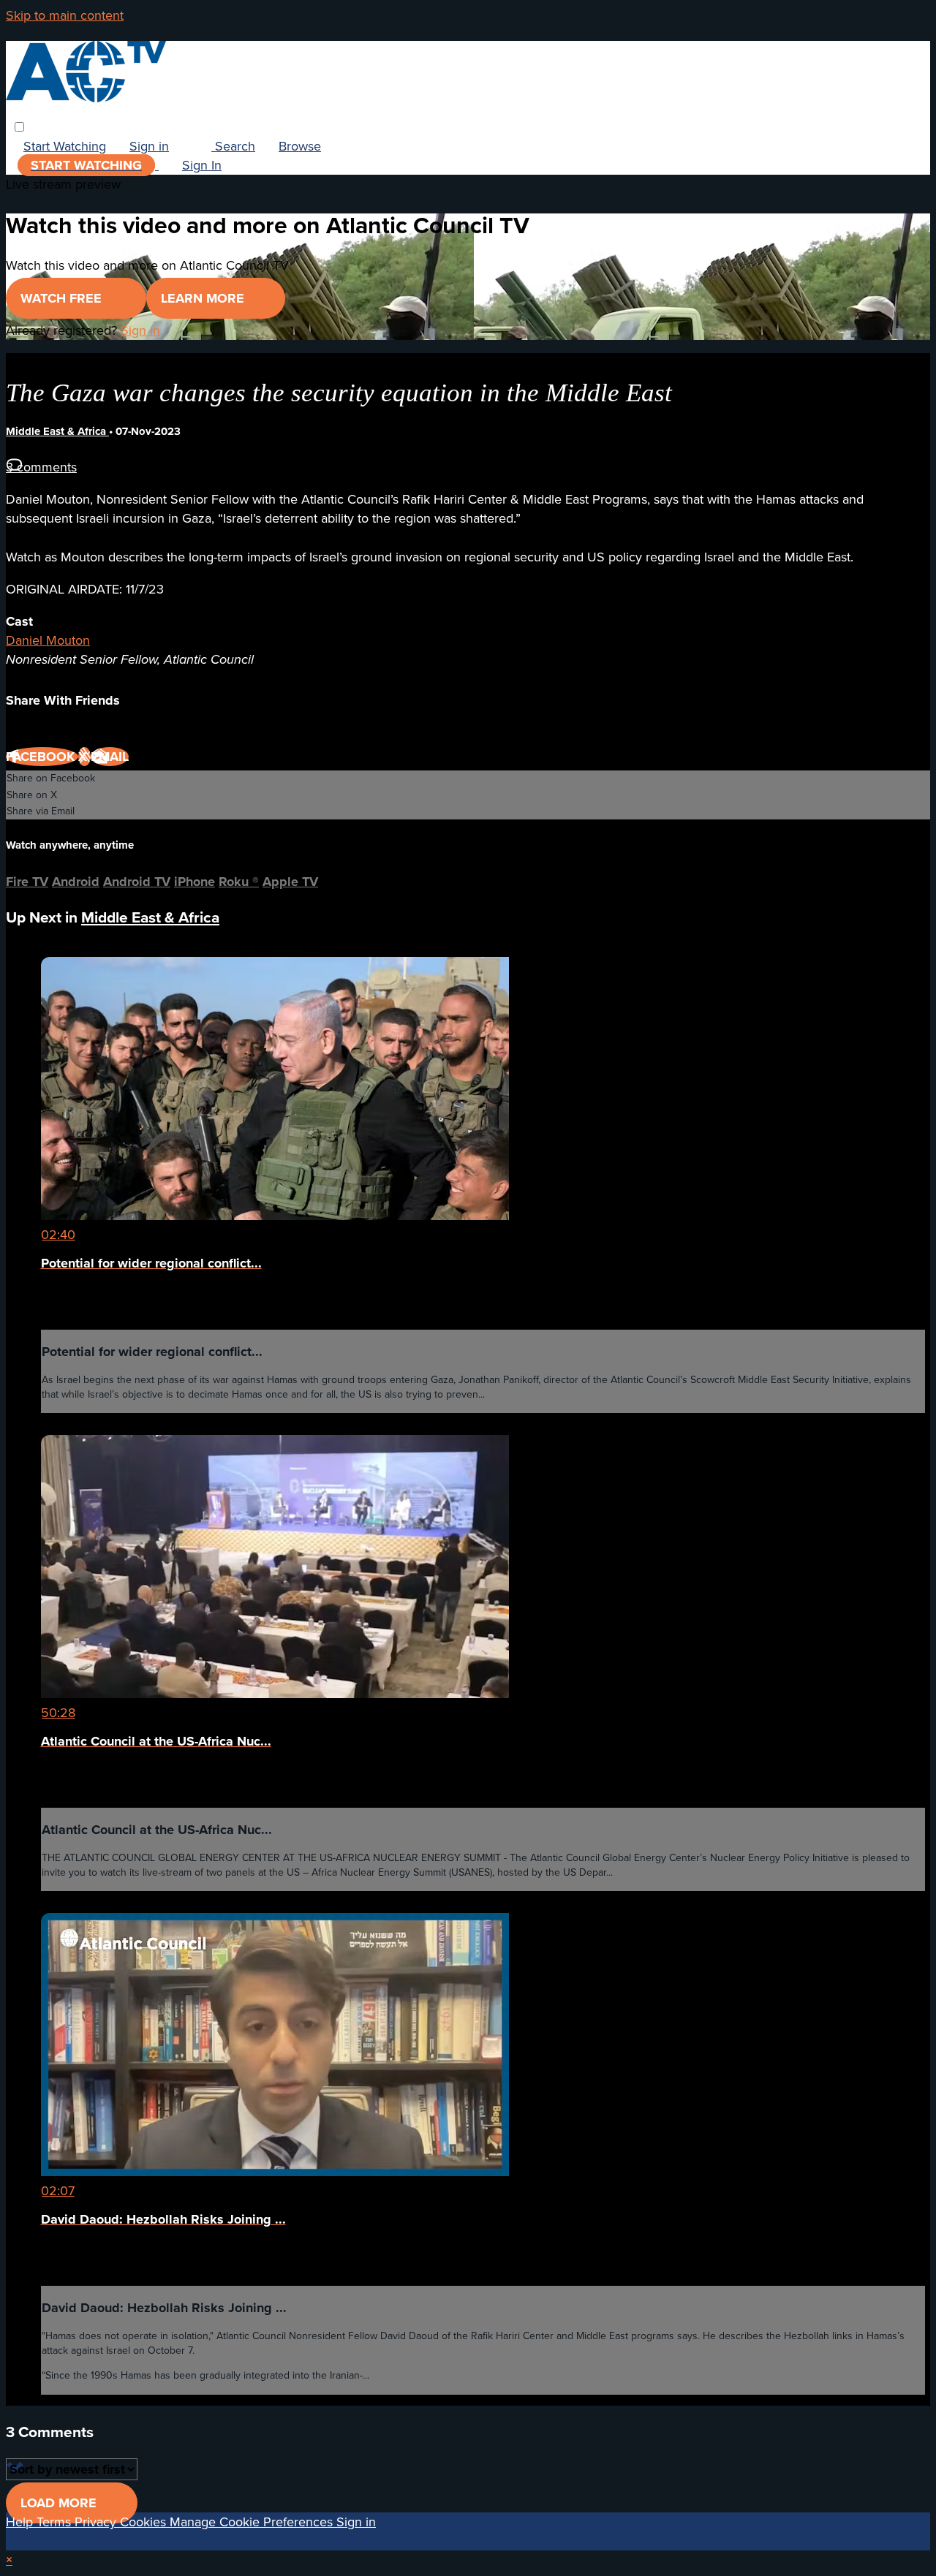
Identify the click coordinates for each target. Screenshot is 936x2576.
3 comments (41, 467)
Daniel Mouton (48, 640)
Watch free (63, 298)
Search (233, 146)
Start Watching (65, 146)
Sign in (149, 146)
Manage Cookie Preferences (253, 2522)
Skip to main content (65, 15)
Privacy (97, 2522)
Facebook (42, 757)
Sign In (202, 165)
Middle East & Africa (57, 431)
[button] (19, 127)
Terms (56, 2522)
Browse (300, 146)
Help (21, 2522)
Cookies (145, 2522)
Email (110, 757)
